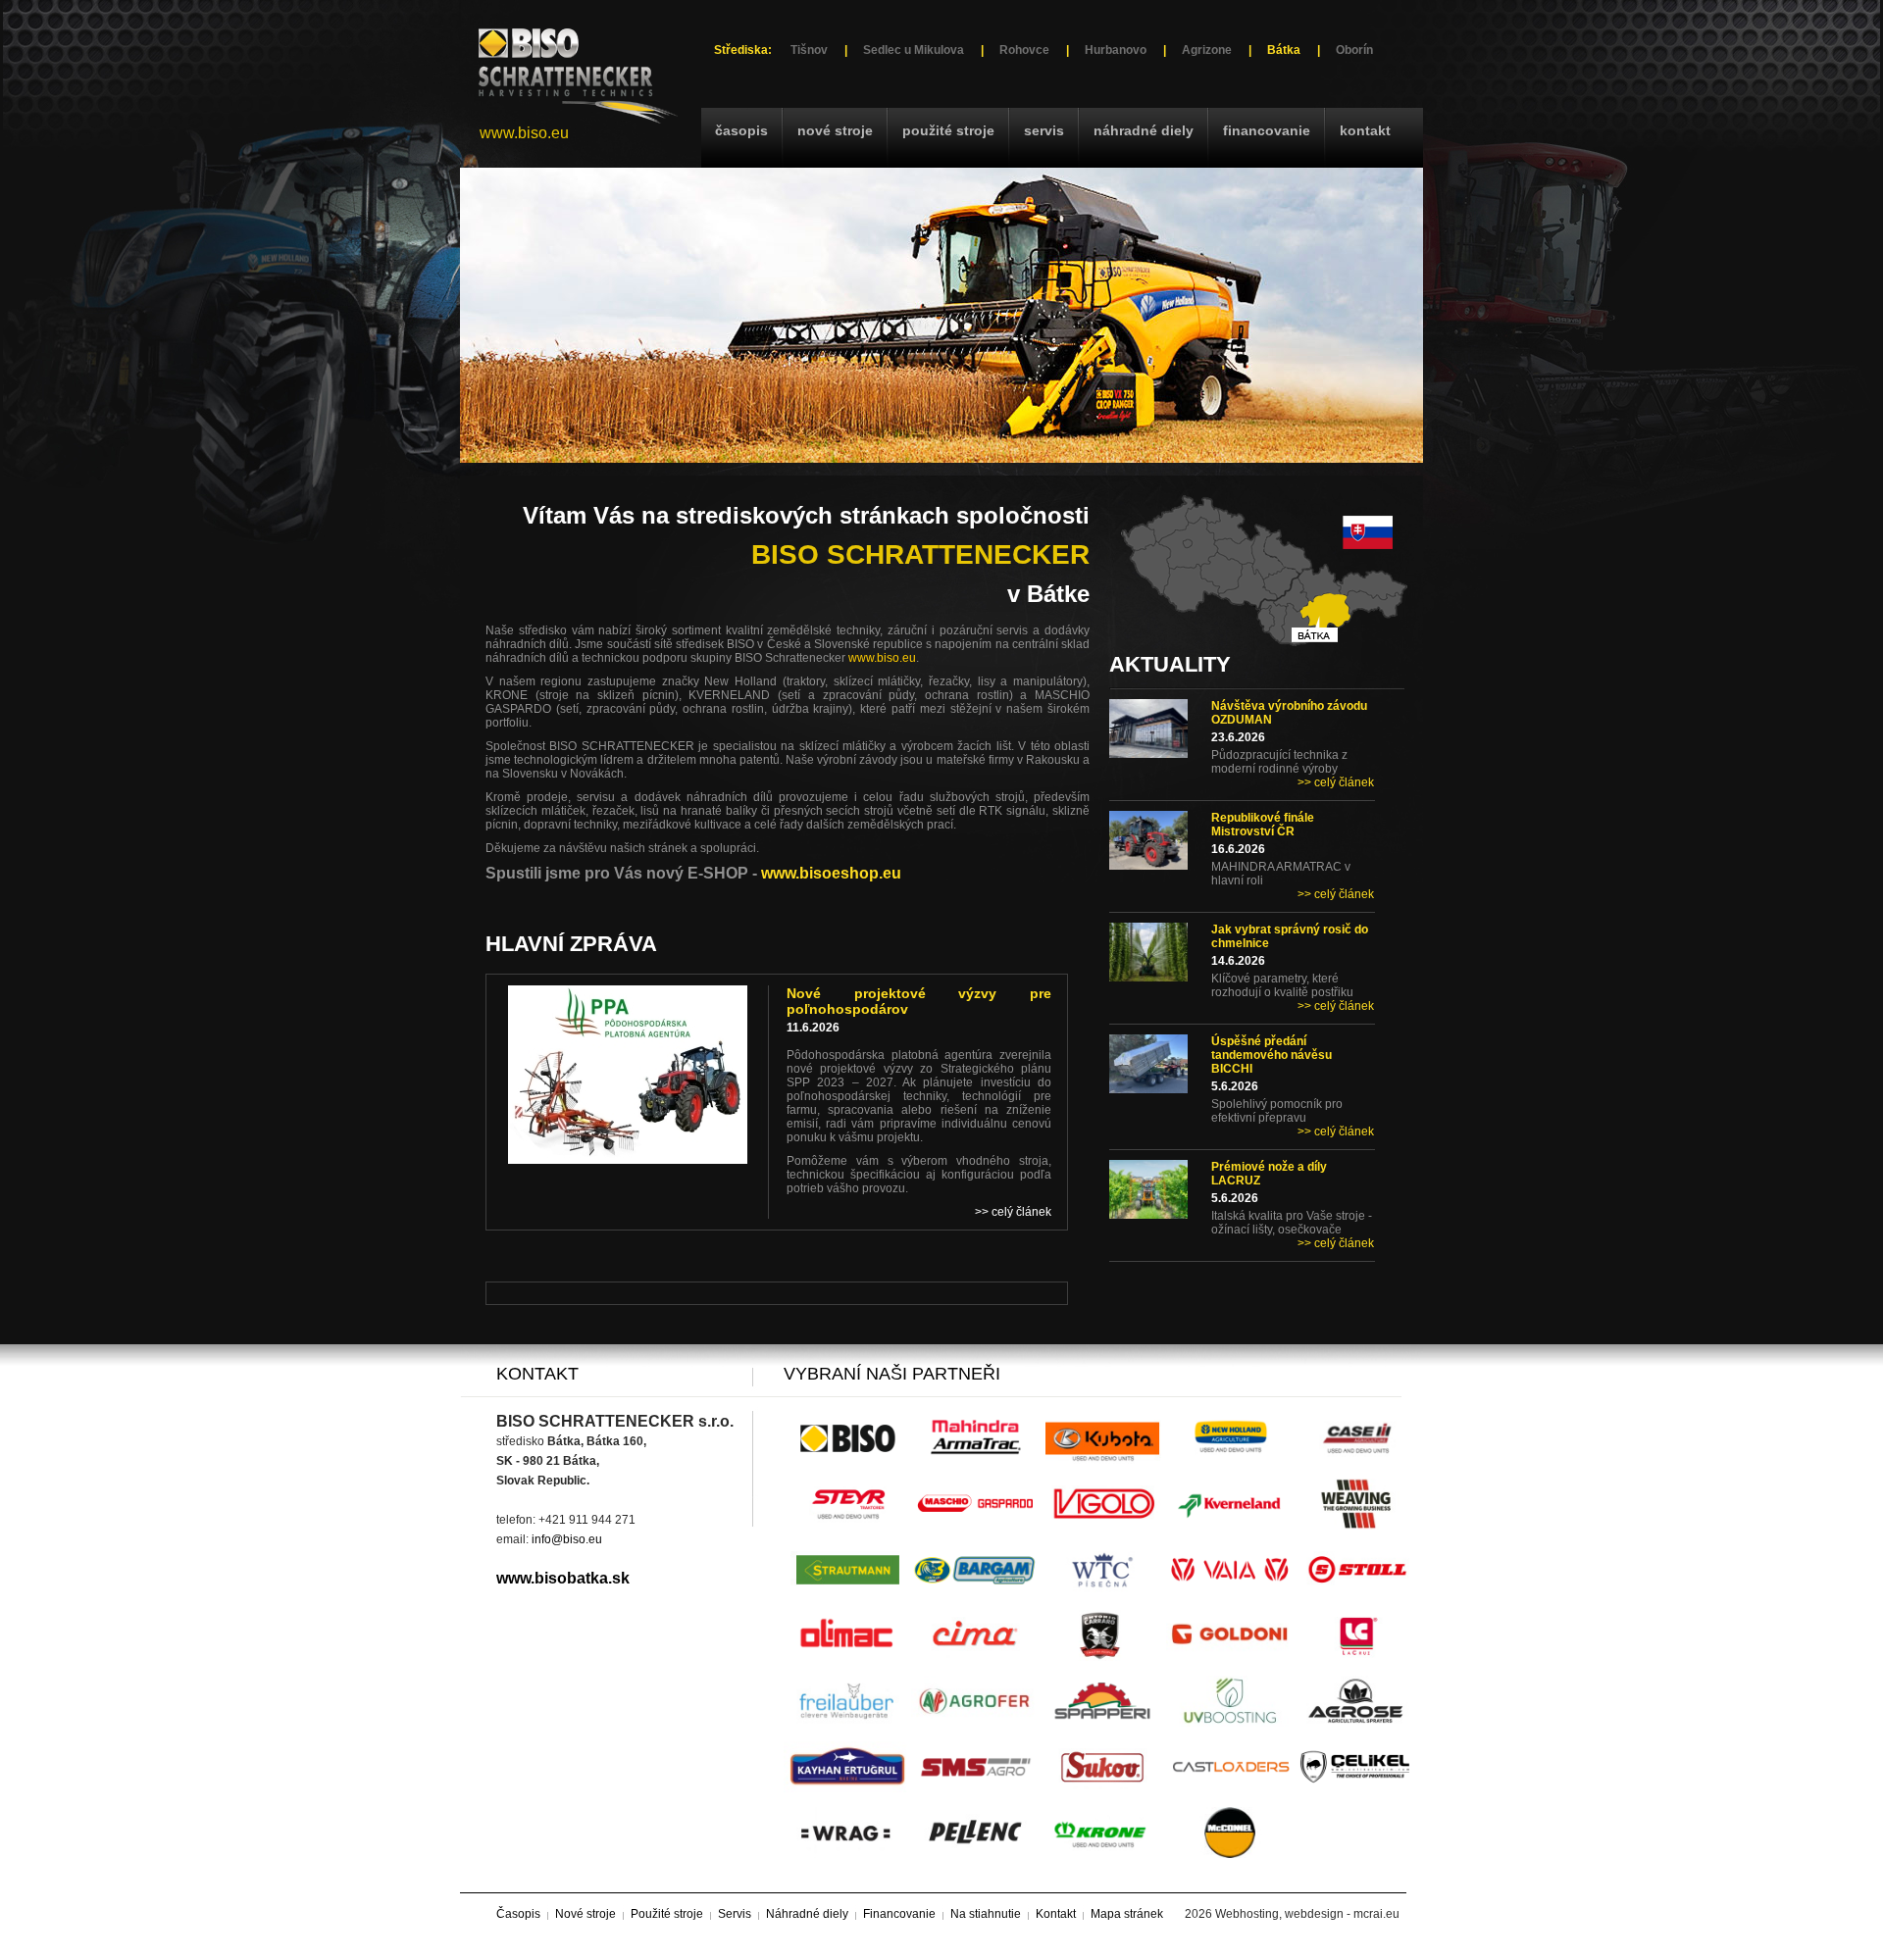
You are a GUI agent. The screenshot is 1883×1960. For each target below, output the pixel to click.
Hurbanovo (1116, 50)
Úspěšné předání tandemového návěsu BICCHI (1272, 1055)
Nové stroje (835, 130)
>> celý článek (1336, 782)
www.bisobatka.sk (563, 1578)
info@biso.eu (567, 1539)
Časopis (741, 130)
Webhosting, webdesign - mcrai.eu (1307, 1914)
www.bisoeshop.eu (831, 873)
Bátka (1284, 50)
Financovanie (1267, 130)
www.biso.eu (524, 133)
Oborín (1354, 50)
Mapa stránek (1127, 1914)
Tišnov (809, 50)
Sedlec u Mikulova (914, 50)
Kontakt (1365, 130)
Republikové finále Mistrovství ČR (1263, 825)
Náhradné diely (1144, 130)
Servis (1044, 130)
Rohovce (1024, 50)
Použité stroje (948, 130)
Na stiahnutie (986, 1914)
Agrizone (1207, 50)
